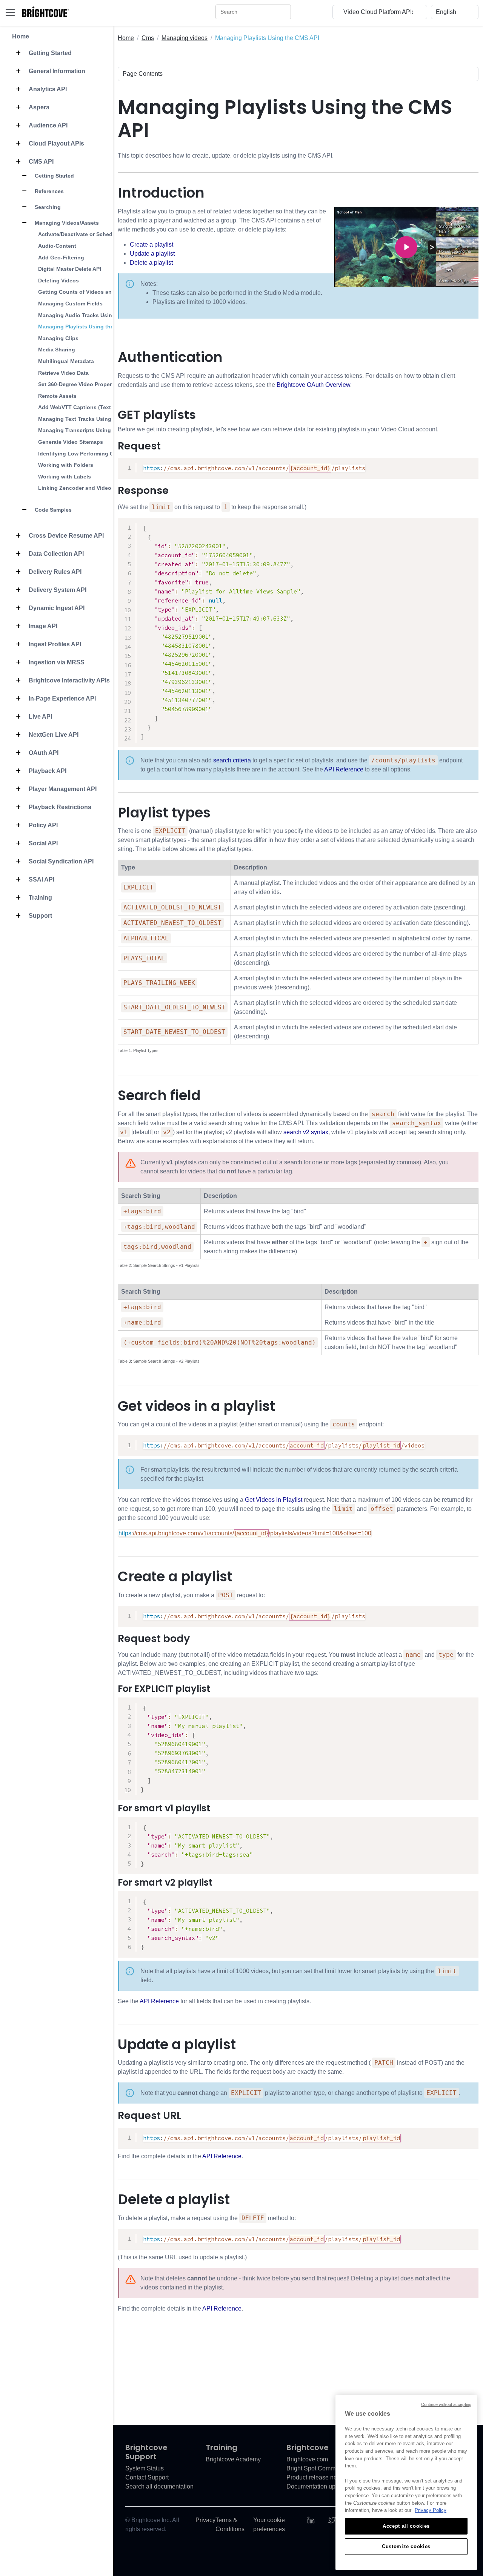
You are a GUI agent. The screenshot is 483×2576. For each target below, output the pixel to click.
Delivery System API (57, 590)
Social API (42, 843)
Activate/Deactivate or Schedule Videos (89, 234)
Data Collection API (55, 554)
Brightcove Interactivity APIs (68, 680)
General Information (56, 71)
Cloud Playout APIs (56, 143)
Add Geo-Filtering (61, 258)
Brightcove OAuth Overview (313, 385)
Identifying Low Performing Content (84, 454)
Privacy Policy (431, 2510)
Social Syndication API (60, 861)
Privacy (205, 2520)
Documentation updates (318, 2486)
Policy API (42, 825)
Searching (47, 207)
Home (21, 36)
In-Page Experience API (62, 698)
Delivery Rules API (54, 572)
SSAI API (41, 879)
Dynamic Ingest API (56, 608)
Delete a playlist (151, 263)
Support (40, 916)
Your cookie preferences (269, 2525)
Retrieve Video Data (63, 373)
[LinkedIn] (311, 2520)
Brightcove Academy (233, 2459)
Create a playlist (152, 245)
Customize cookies (406, 2546)
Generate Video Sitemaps (71, 442)
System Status (145, 2468)
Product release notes (316, 2477)
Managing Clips (58, 338)
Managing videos (185, 38)
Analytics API (47, 89)
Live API (40, 717)
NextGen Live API (53, 735)
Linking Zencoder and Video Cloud (83, 488)
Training (40, 898)
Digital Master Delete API (70, 269)
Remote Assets (57, 396)
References (48, 191)
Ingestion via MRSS (56, 662)
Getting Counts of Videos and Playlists (88, 292)
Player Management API (62, 789)
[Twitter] (332, 2520)
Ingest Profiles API (54, 644)
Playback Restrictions (59, 807)
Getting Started (49, 53)
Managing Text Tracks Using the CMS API (91, 419)
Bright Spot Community (317, 2468)
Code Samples (52, 510)
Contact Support (147, 2477)
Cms (148, 38)
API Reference (344, 769)
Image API (42, 626)
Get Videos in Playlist (274, 1500)
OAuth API (43, 753)
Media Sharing (57, 350)
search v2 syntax (306, 1132)
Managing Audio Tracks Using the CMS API (93, 315)
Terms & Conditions (230, 2525)
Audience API (47, 125)
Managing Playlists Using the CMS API (87, 327)
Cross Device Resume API (65, 536)
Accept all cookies (406, 2526)
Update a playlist (152, 254)
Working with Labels (65, 477)
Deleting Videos (58, 281)
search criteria (232, 760)
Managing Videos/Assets (66, 223)
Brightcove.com (307, 2459)
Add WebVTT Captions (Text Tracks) (85, 407)
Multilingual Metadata (66, 361)
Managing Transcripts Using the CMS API (91, 430)
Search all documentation (159, 2486)
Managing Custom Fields (70, 304)
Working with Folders (66, 465)
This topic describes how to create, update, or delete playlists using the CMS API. (226, 156)
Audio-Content (57, 246)
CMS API (40, 162)
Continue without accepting (446, 2404)
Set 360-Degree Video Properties (80, 384)
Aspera (38, 107)
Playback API (47, 771)
